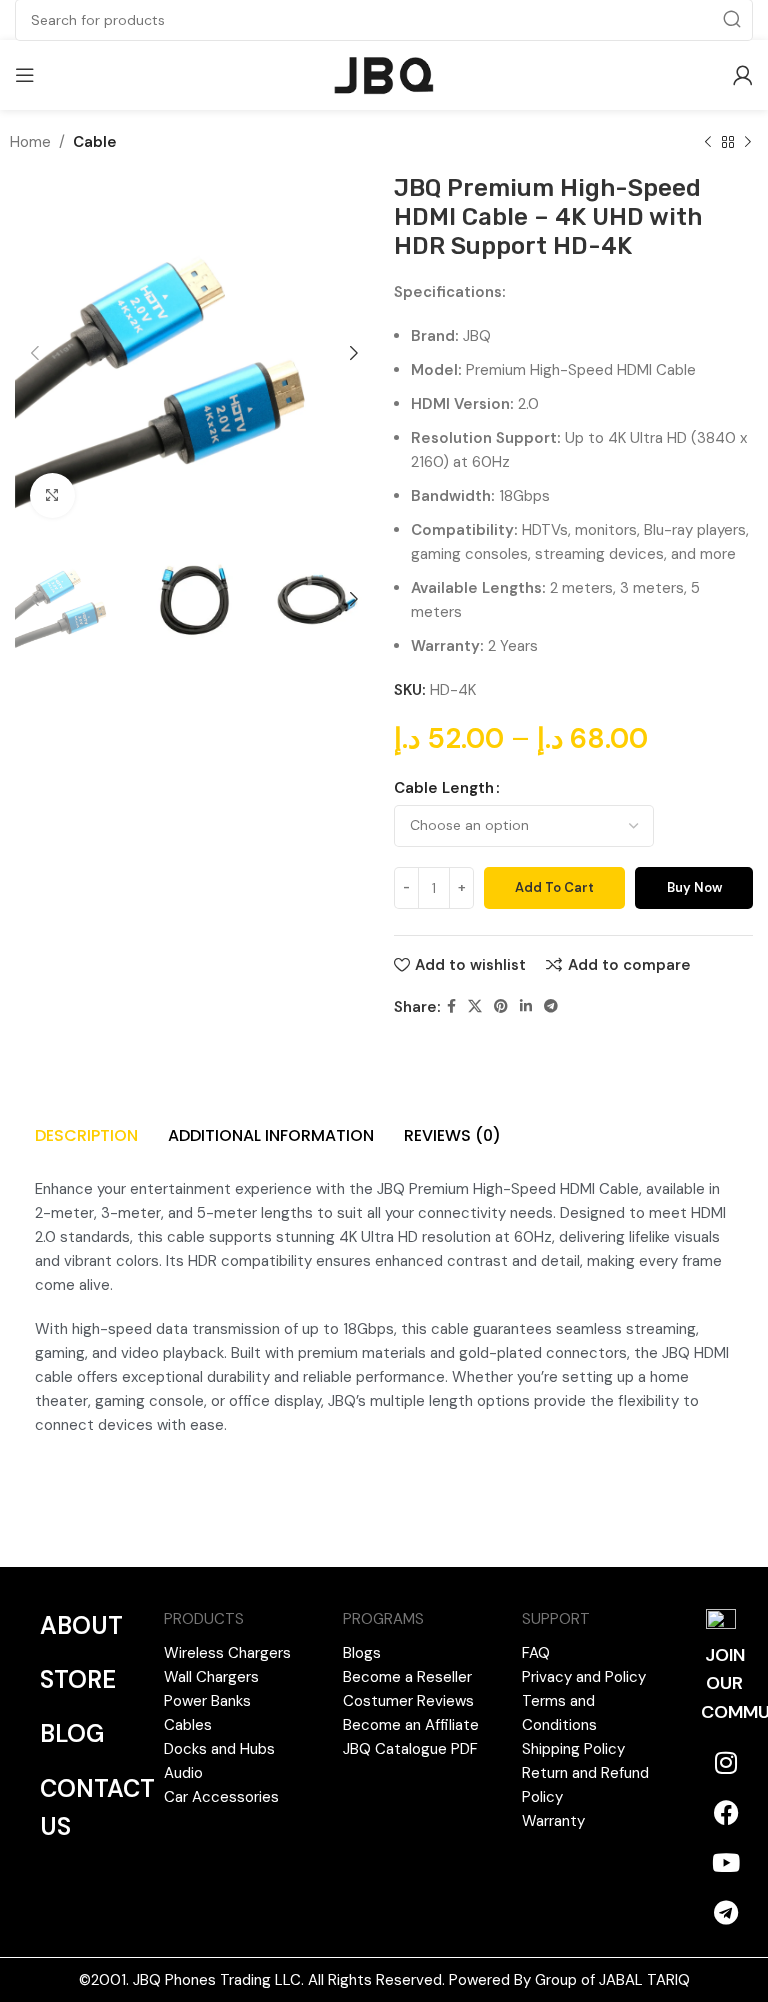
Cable (95, 142)
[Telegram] (726, 1912)
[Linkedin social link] (526, 1006)
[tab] (86, 1133)
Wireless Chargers (227, 1653)
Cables (188, 1725)
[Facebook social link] (451, 1006)
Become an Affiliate (411, 1725)
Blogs (362, 1653)
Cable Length (444, 788)
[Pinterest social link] (501, 1006)
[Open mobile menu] (25, 75)
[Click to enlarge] (52, 495)
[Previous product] (708, 143)
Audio (183, 1773)
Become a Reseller (407, 1677)
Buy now (694, 887)
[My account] (743, 75)
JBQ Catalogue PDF (410, 1749)
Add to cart (554, 887)
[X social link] (475, 1006)
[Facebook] (726, 1812)
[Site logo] (384, 74)
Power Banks (207, 1701)
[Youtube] (726, 1862)
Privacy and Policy (584, 1677)
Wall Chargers (211, 1677)
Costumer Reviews (408, 1701)
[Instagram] (726, 1762)
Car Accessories (221, 1797)
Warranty (553, 1821)
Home (30, 142)
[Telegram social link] (551, 1006)
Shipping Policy (573, 1749)
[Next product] (748, 143)
